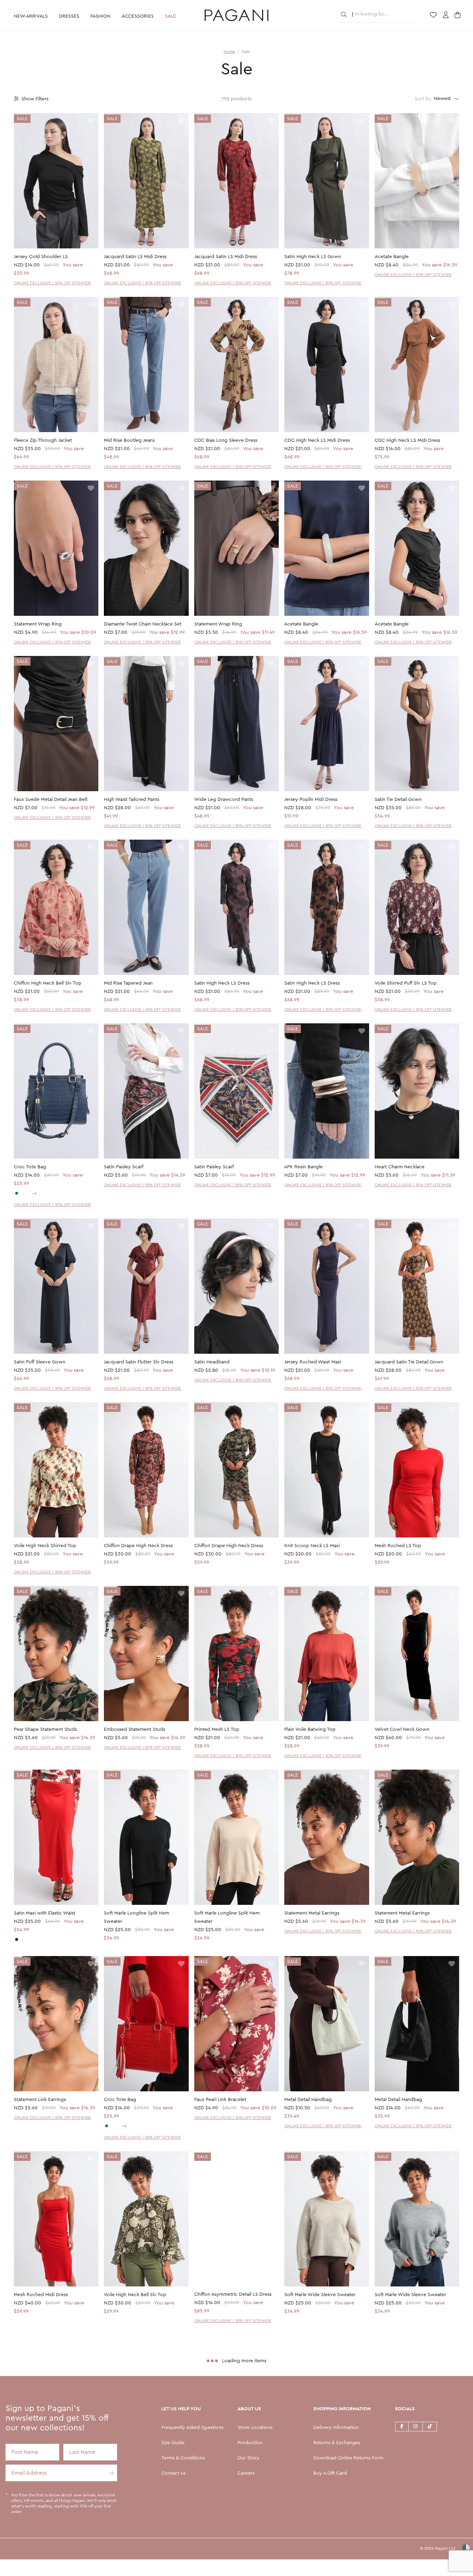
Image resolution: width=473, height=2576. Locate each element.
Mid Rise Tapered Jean (128, 983)
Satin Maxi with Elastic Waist (44, 1913)
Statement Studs (32, 2478)
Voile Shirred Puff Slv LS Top (406, 983)
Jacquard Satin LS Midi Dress (135, 257)
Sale (170, 16)
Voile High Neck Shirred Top (45, 1546)
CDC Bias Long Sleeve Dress (226, 440)
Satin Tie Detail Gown (398, 800)
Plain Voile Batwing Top (310, 1729)
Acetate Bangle (392, 257)
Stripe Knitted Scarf (216, 2478)
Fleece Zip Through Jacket (43, 440)
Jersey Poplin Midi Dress (311, 800)
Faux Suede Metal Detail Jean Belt (51, 800)
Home (229, 52)
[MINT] (17, 1193)
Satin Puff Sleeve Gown (40, 1362)
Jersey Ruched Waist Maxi (313, 1362)
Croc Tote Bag (30, 1167)
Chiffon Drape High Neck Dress (138, 1546)
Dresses (69, 16)
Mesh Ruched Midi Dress (41, 2295)
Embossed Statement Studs (135, 1729)
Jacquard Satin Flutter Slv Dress (139, 1362)
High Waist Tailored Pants (132, 800)
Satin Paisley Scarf (124, 1167)
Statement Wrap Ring (38, 624)
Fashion (100, 16)
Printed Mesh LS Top (217, 1729)
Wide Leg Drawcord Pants (224, 800)
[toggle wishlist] (91, 121)
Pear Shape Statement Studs (45, 1729)
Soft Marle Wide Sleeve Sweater (320, 2295)
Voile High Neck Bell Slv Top (135, 2295)
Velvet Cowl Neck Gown (402, 1729)
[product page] (56, 181)
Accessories (138, 16)
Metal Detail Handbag (308, 2100)
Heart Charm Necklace (400, 1167)
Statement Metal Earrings (312, 1913)
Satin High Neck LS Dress (222, 983)
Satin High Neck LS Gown (313, 257)
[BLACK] (17, 1939)
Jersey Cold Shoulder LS (41, 257)
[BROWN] (28, 1193)
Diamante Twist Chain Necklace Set (143, 624)
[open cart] (458, 16)
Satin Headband (212, 1362)
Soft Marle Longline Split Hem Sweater (137, 1917)
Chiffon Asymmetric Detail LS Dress (233, 2295)
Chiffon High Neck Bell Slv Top (48, 983)
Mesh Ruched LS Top (398, 1546)
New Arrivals (31, 16)
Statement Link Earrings (40, 2100)
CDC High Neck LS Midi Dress (317, 440)
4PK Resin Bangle (304, 1167)
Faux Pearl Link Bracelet (220, 2100)
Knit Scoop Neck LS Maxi (312, 1546)
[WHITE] (23, 1193)
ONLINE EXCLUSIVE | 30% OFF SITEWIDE (52, 283)
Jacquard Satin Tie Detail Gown (409, 1362)
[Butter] (23, 1939)
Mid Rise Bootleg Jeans (129, 440)
